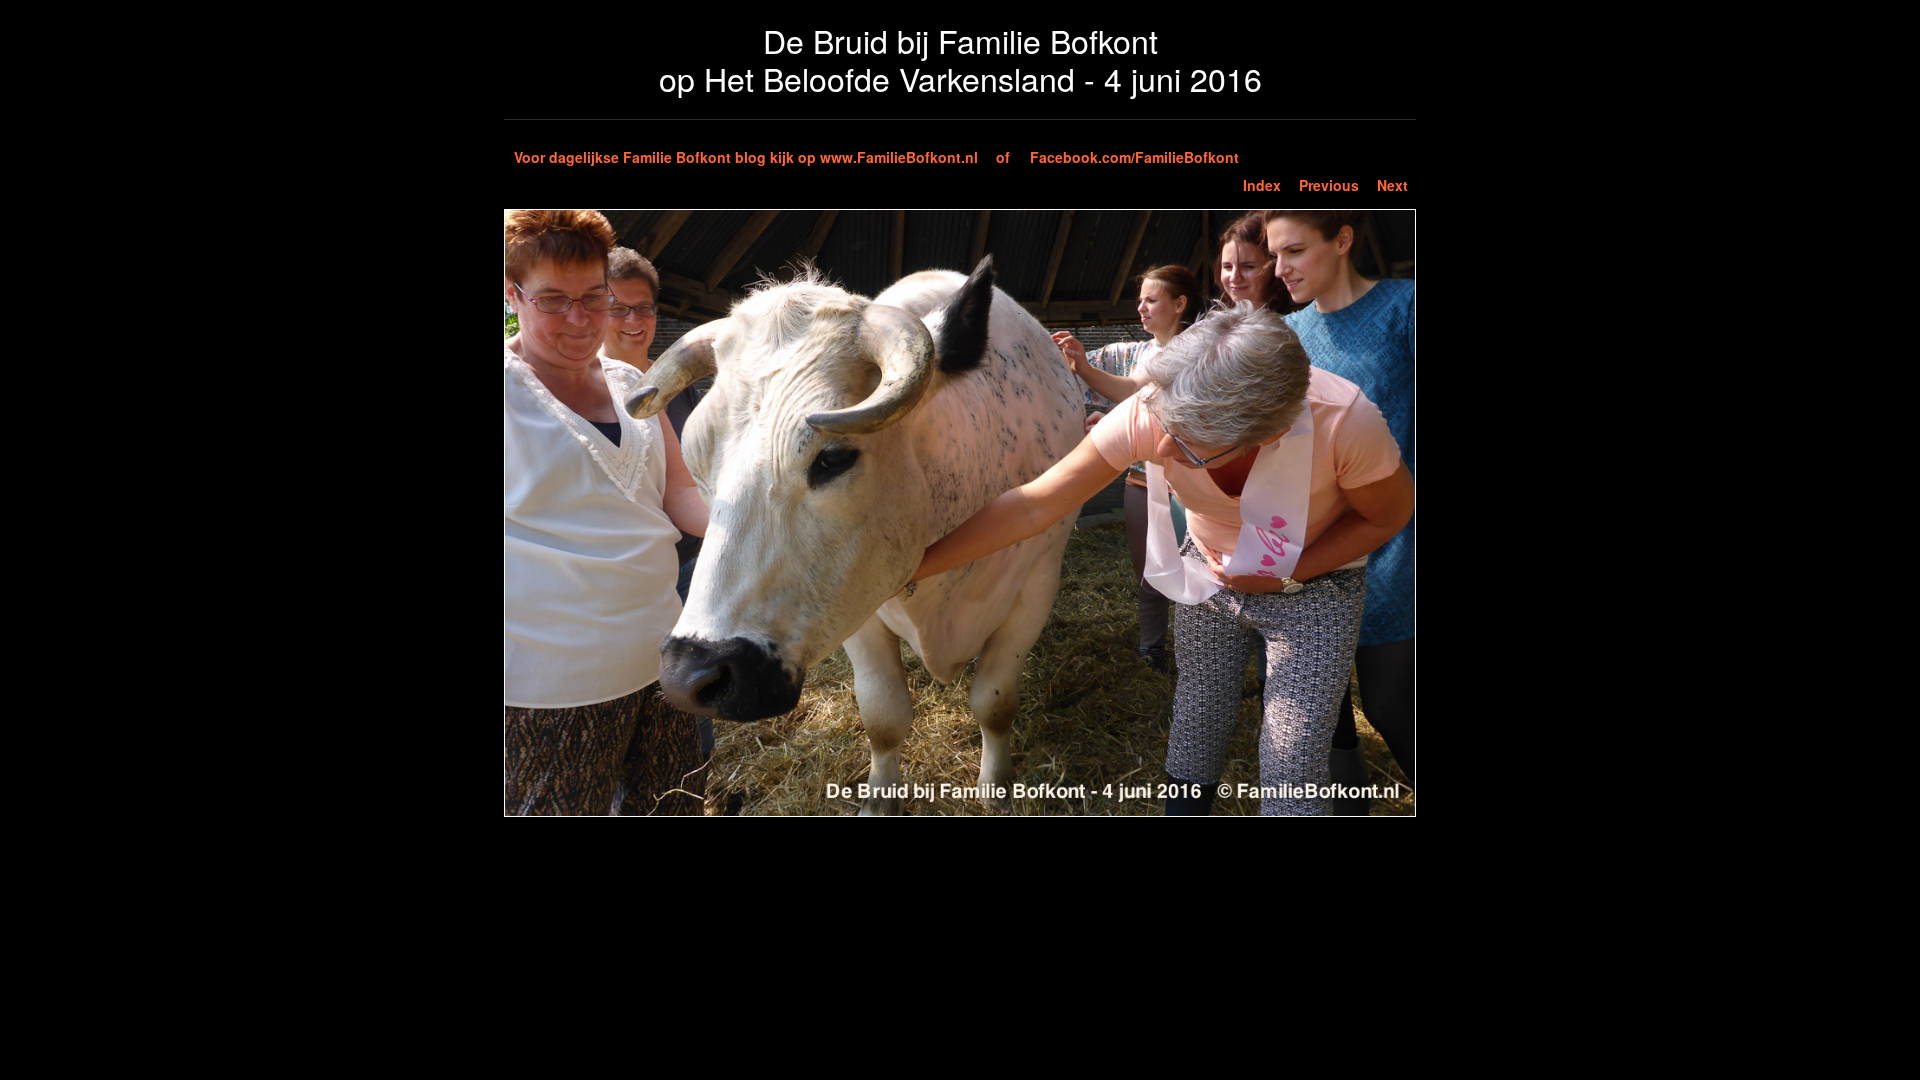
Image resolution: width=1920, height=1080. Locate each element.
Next (1392, 185)
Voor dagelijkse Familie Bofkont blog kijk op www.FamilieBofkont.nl (746, 157)
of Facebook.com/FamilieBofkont (1117, 157)
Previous (1329, 185)
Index (1262, 185)
